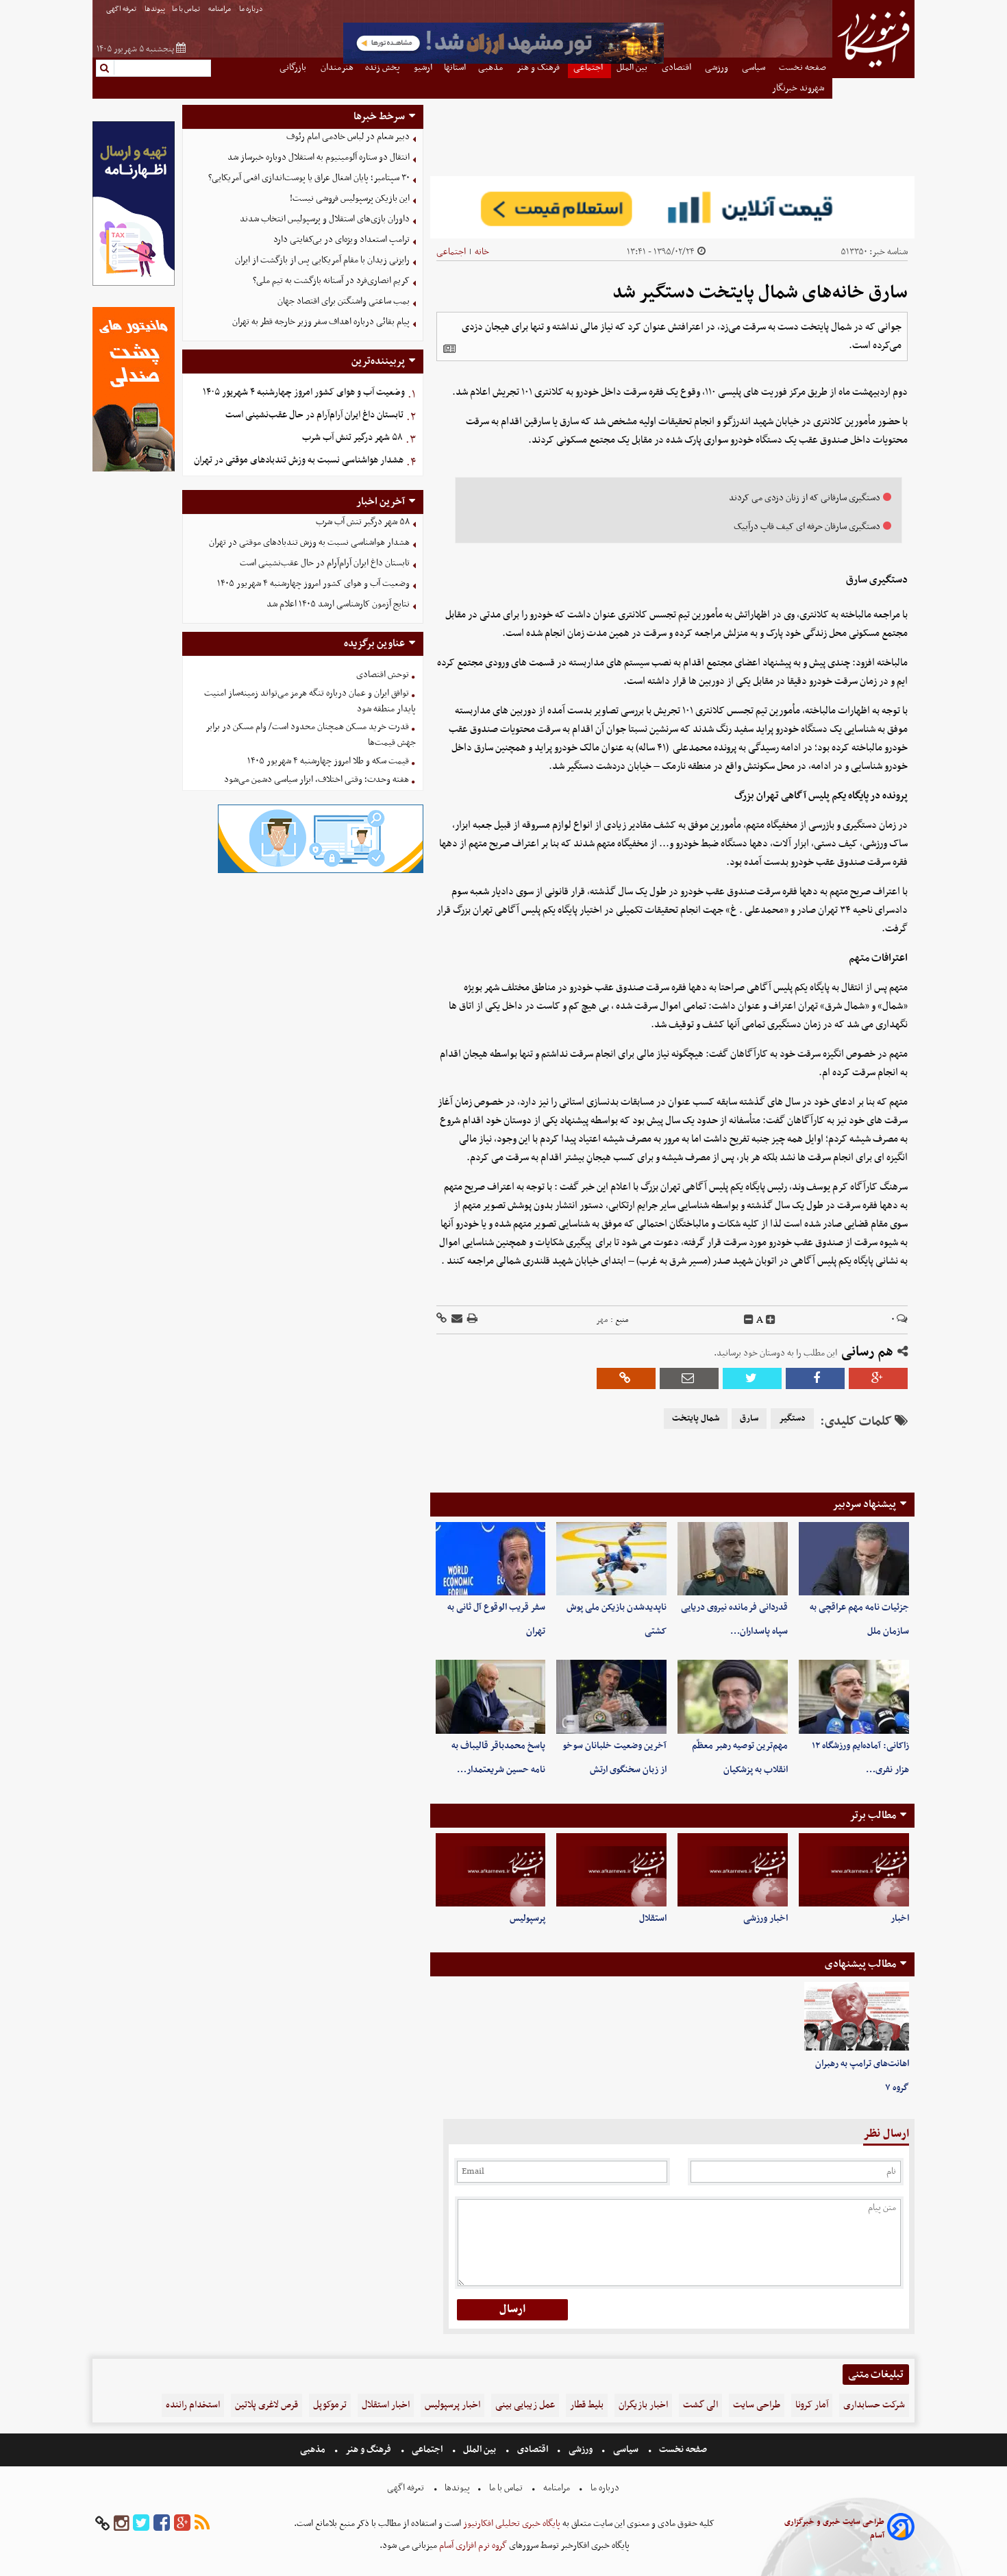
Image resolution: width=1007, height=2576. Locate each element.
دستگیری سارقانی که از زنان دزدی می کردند (805, 498)
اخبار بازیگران (643, 2405)
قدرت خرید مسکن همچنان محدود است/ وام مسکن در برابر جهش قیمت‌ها (311, 735)
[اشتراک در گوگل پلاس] (878, 1378)
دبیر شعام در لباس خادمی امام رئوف (348, 137)
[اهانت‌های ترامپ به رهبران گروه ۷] (857, 2017)
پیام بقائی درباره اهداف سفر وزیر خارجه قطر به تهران (321, 322)
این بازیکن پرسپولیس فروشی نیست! (350, 198)
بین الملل (480, 2450)
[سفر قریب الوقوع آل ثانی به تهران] (491, 1559)
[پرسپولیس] (491, 1870)
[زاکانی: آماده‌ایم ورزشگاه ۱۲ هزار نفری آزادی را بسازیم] (854, 1696)
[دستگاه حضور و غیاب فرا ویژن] (321, 871)
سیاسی (626, 2450)
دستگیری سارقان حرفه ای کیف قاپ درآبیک (807, 527)
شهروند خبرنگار (799, 88)
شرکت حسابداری (874, 2405)
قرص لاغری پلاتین (266, 2405)
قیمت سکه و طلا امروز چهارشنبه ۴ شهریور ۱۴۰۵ (328, 761)
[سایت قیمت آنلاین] (672, 207)
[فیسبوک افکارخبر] (162, 2524)
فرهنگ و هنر (369, 2450)
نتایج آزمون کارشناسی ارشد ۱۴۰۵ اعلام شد (338, 604)
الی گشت (700, 2405)
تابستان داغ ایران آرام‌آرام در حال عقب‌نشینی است (314, 415)
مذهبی (314, 2450)
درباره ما (252, 9)
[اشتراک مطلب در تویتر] (752, 1378)
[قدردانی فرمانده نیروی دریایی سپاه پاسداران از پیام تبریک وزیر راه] (733, 1559)
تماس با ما (187, 9)
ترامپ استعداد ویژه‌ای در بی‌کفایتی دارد (341, 240)
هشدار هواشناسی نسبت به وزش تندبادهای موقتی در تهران (299, 460)
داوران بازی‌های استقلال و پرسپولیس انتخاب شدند (325, 219)
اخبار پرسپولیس (452, 2405)
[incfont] (771, 1320)
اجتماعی (451, 252)
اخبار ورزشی (766, 1918)
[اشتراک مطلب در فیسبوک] (815, 1378)
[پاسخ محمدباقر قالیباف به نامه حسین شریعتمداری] (491, 1696)
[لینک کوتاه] (442, 1320)
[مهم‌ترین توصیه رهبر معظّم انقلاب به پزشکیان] (733, 1696)
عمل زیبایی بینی (525, 2405)
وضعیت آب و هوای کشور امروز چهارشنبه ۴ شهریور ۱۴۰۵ (304, 392)
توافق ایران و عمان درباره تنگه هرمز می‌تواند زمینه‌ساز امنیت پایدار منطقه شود (310, 701)
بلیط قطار (587, 2405)
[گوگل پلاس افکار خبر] (182, 2524)
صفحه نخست (682, 2450)
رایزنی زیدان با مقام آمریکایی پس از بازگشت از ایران (322, 260)
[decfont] (749, 1320)
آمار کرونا (812, 2405)
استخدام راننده (193, 2405)
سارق (749, 1419)
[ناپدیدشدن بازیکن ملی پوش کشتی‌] (611, 1559)
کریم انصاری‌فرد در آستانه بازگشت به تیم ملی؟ (331, 281)
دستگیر (792, 1419)
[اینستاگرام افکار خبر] (121, 2524)
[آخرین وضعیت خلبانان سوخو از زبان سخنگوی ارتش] (611, 1696)
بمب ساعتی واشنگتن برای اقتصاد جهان (344, 301)
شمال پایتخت (696, 1419)
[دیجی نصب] (134, 470)
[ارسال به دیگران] (456, 1320)
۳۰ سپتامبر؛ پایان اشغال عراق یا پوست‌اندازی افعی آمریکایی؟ (309, 178)
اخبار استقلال (386, 2405)
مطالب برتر (873, 1815)
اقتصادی (533, 2450)
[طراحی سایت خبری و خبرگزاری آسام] (901, 2529)
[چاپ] (471, 1320)
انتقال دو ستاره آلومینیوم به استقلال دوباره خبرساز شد (319, 157)
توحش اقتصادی (383, 675)
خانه (482, 252)
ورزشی (581, 2450)
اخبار (900, 1918)
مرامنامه (220, 9)
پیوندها (155, 9)
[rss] (202, 2524)
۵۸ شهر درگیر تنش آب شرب (352, 438)
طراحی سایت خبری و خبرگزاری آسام (834, 2529)
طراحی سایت (757, 2405)
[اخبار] (854, 1870)
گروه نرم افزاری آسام (472, 2546)
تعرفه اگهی (122, 9)
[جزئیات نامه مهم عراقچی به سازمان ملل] (854, 1559)
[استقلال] (611, 1870)
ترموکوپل (330, 2405)
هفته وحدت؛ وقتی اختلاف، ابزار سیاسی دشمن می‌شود (316, 780)
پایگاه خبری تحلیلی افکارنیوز (511, 2524)
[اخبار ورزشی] (733, 1870)
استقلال (653, 1918)
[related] (449, 349)
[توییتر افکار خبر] (141, 2524)
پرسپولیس (527, 1918)
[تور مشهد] (503, 62)
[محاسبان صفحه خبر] (134, 284)
